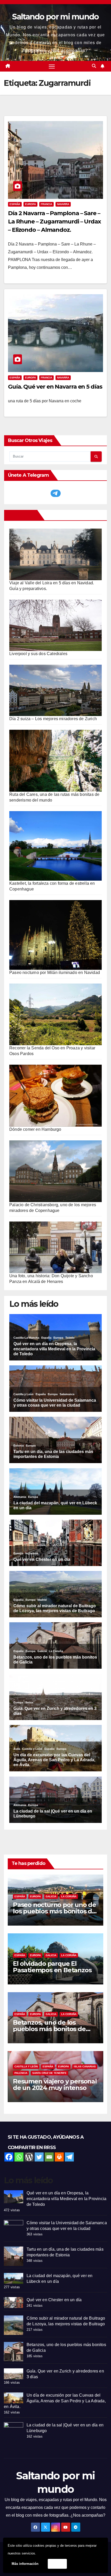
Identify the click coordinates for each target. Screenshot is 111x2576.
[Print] (59, 2157)
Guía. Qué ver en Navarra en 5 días (55, 387)
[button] (94, 66)
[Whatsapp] (19, 2157)
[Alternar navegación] (52, 66)
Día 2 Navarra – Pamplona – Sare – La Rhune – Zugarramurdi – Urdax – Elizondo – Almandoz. (54, 222)
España (15, 204)
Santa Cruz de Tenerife (49, 2073)
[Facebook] (9, 2157)
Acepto (57, 2564)
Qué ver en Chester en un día (54, 2300)
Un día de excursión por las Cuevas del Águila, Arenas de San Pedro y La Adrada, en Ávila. (55, 2401)
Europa (30, 204)
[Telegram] (69, 2157)
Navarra (63, 204)
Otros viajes (22, 515)
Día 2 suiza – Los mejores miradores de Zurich (53, 719)
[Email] (49, 2157)
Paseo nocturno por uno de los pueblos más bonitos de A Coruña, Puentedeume (54, 1911)
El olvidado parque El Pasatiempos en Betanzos (52, 1967)
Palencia (21, 2073)
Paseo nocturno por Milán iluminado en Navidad (55, 973)
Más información (25, 2564)
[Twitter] (39, 2157)
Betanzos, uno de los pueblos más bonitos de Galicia (49, 2029)
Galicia (51, 1896)
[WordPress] (29, 2157)
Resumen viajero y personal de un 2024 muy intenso (55, 2084)
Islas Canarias (85, 2066)
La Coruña (69, 1896)
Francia (46, 204)
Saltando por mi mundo (55, 17)
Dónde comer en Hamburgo (35, 1129)
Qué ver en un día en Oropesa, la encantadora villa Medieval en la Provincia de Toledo (66, 2199)
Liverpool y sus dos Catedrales (38, 654)
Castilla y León (26, 2066)
